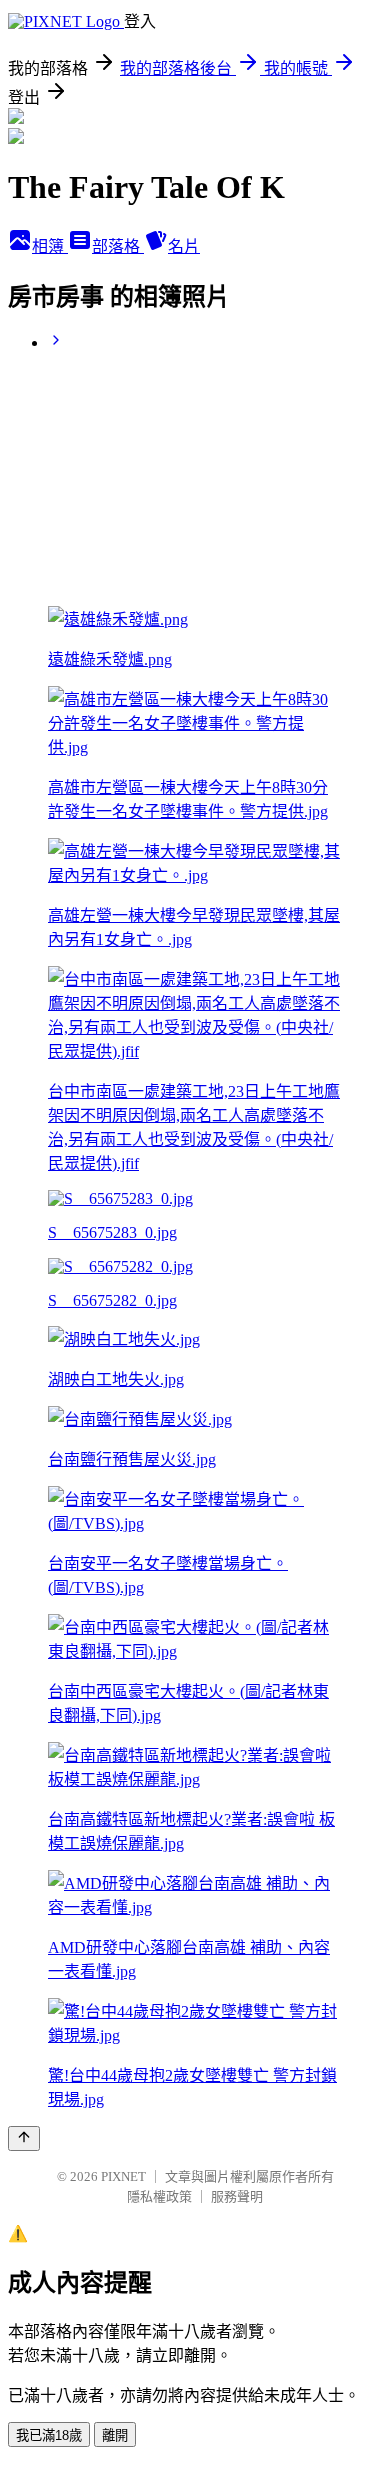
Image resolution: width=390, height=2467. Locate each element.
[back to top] (24, 2138)
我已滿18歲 (49, 2435)
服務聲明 (237, 2196)
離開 (115, 2435)
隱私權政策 (159, 2196)
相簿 (50, 246)
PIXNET (123, 2176)
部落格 (118, 246)
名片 (184, 246)
